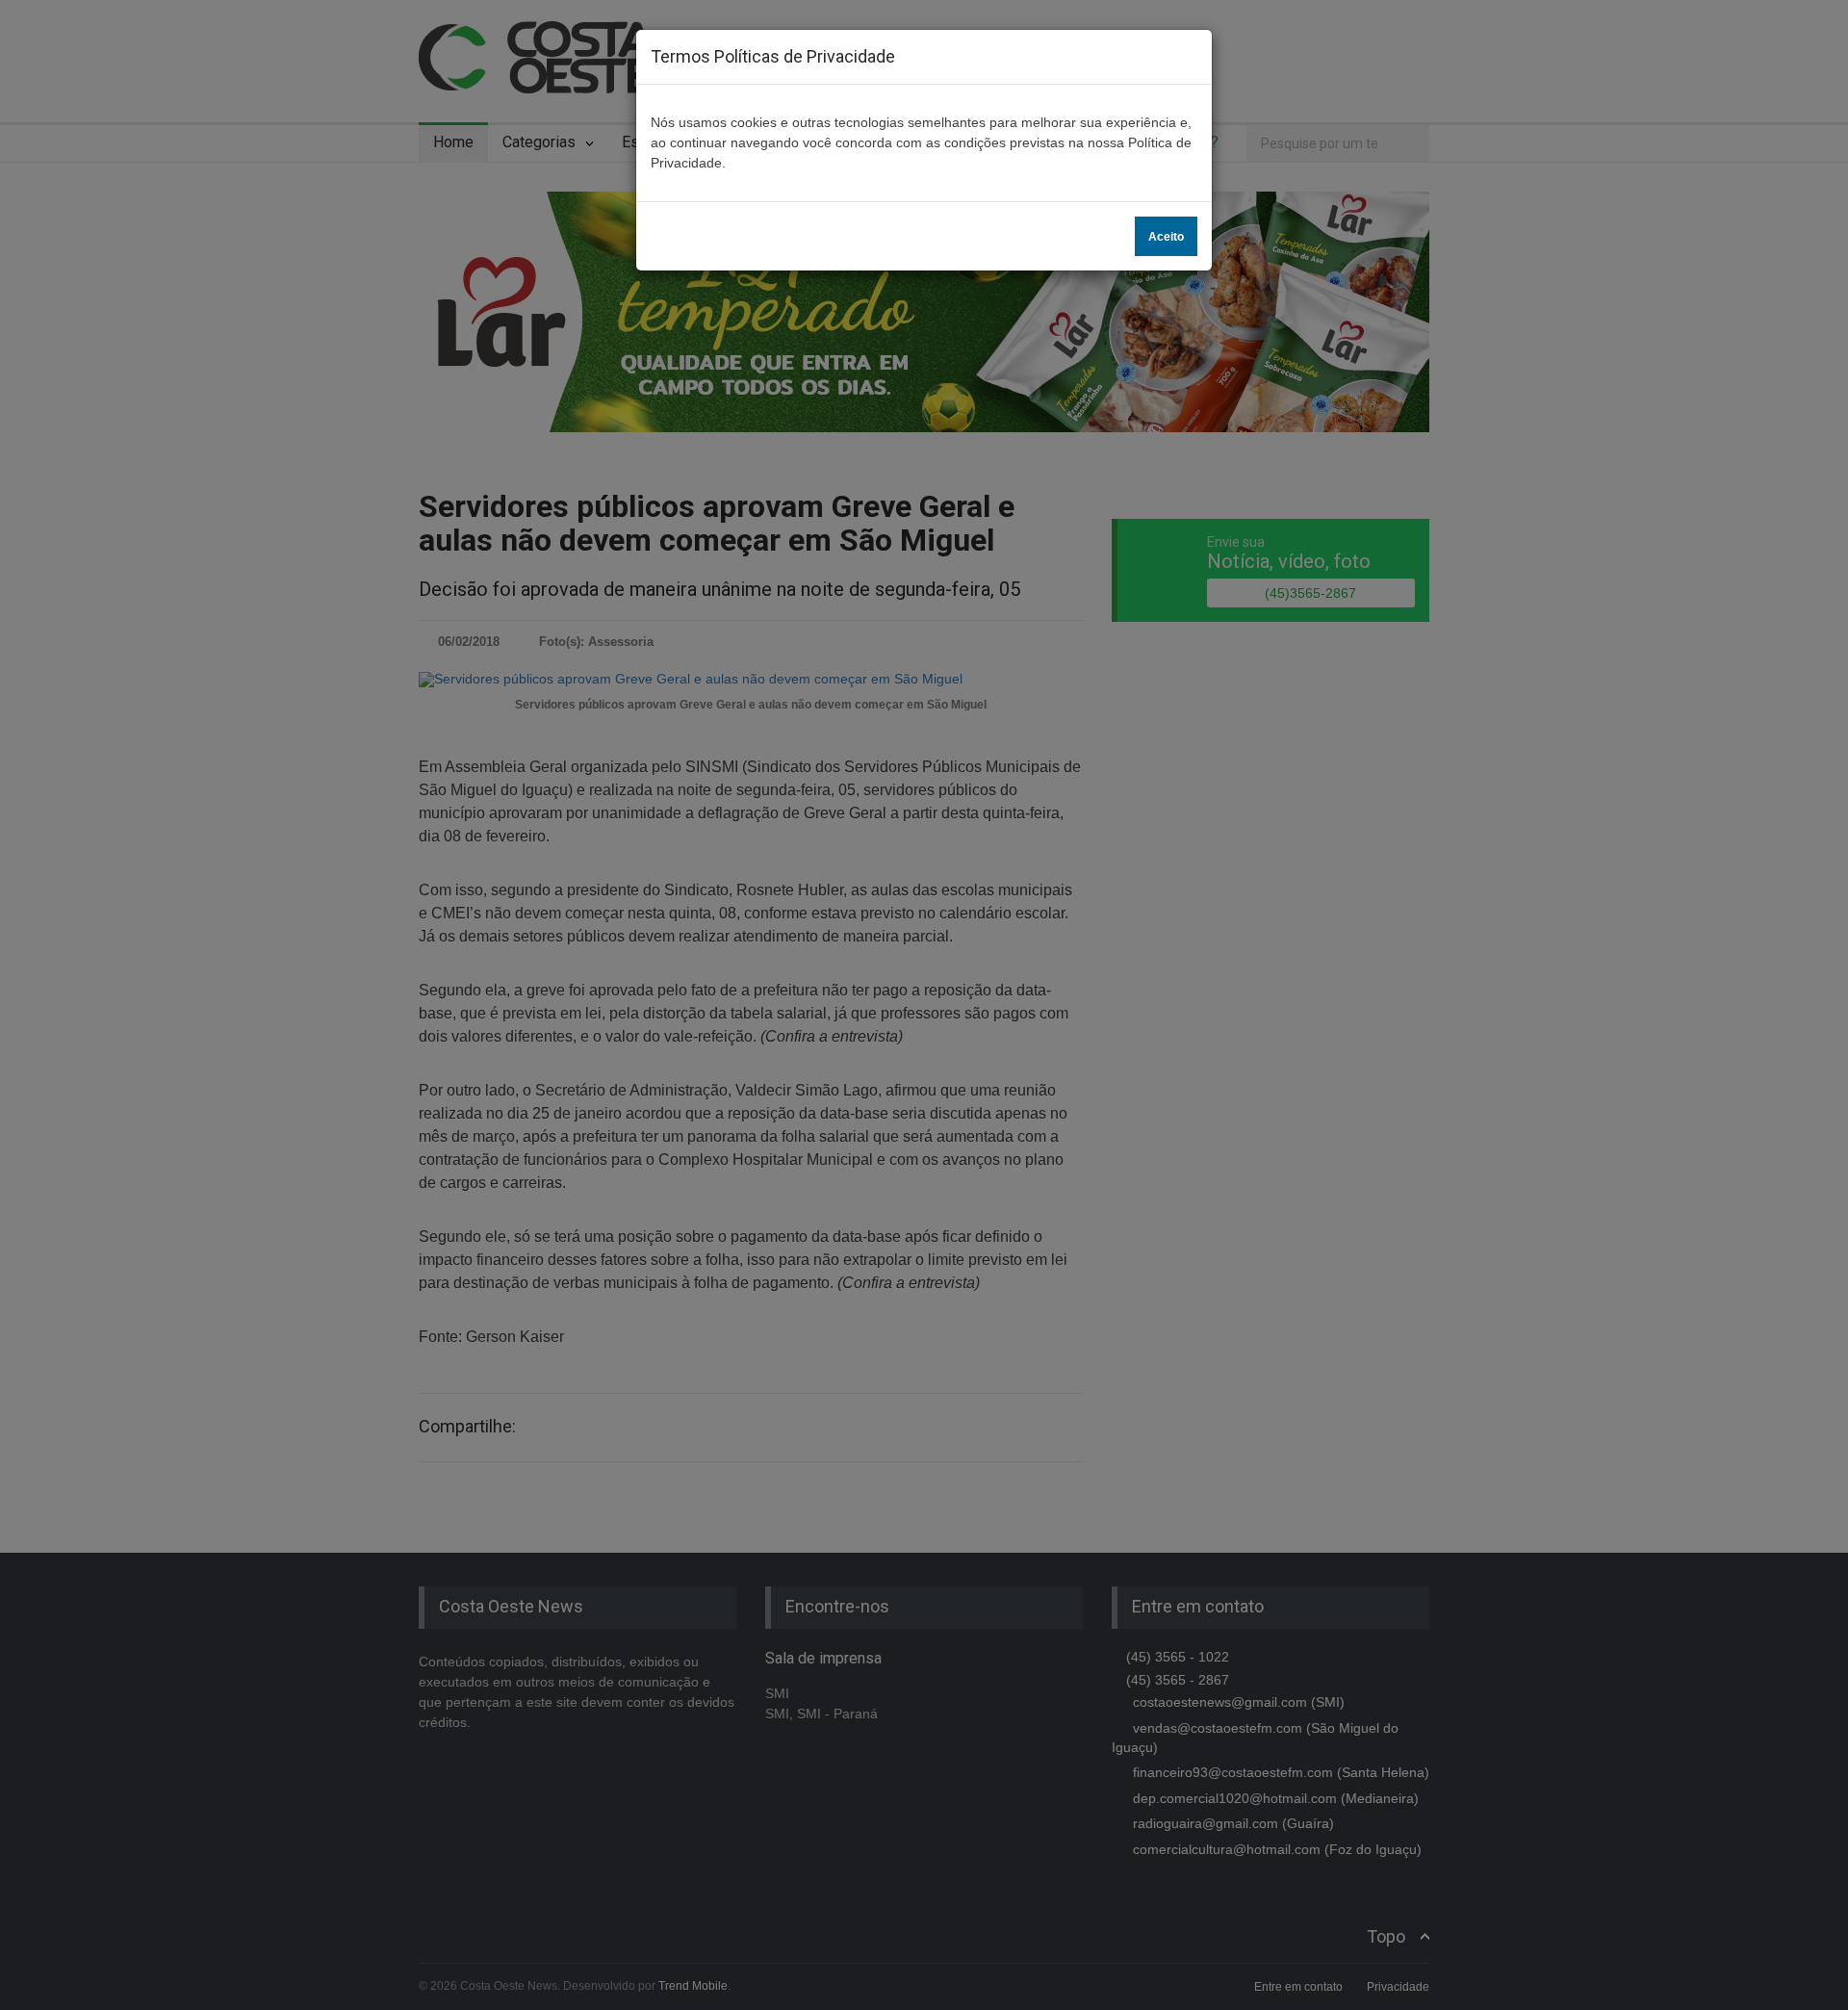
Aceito (1166, 237)
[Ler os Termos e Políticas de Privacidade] (906, 56)
